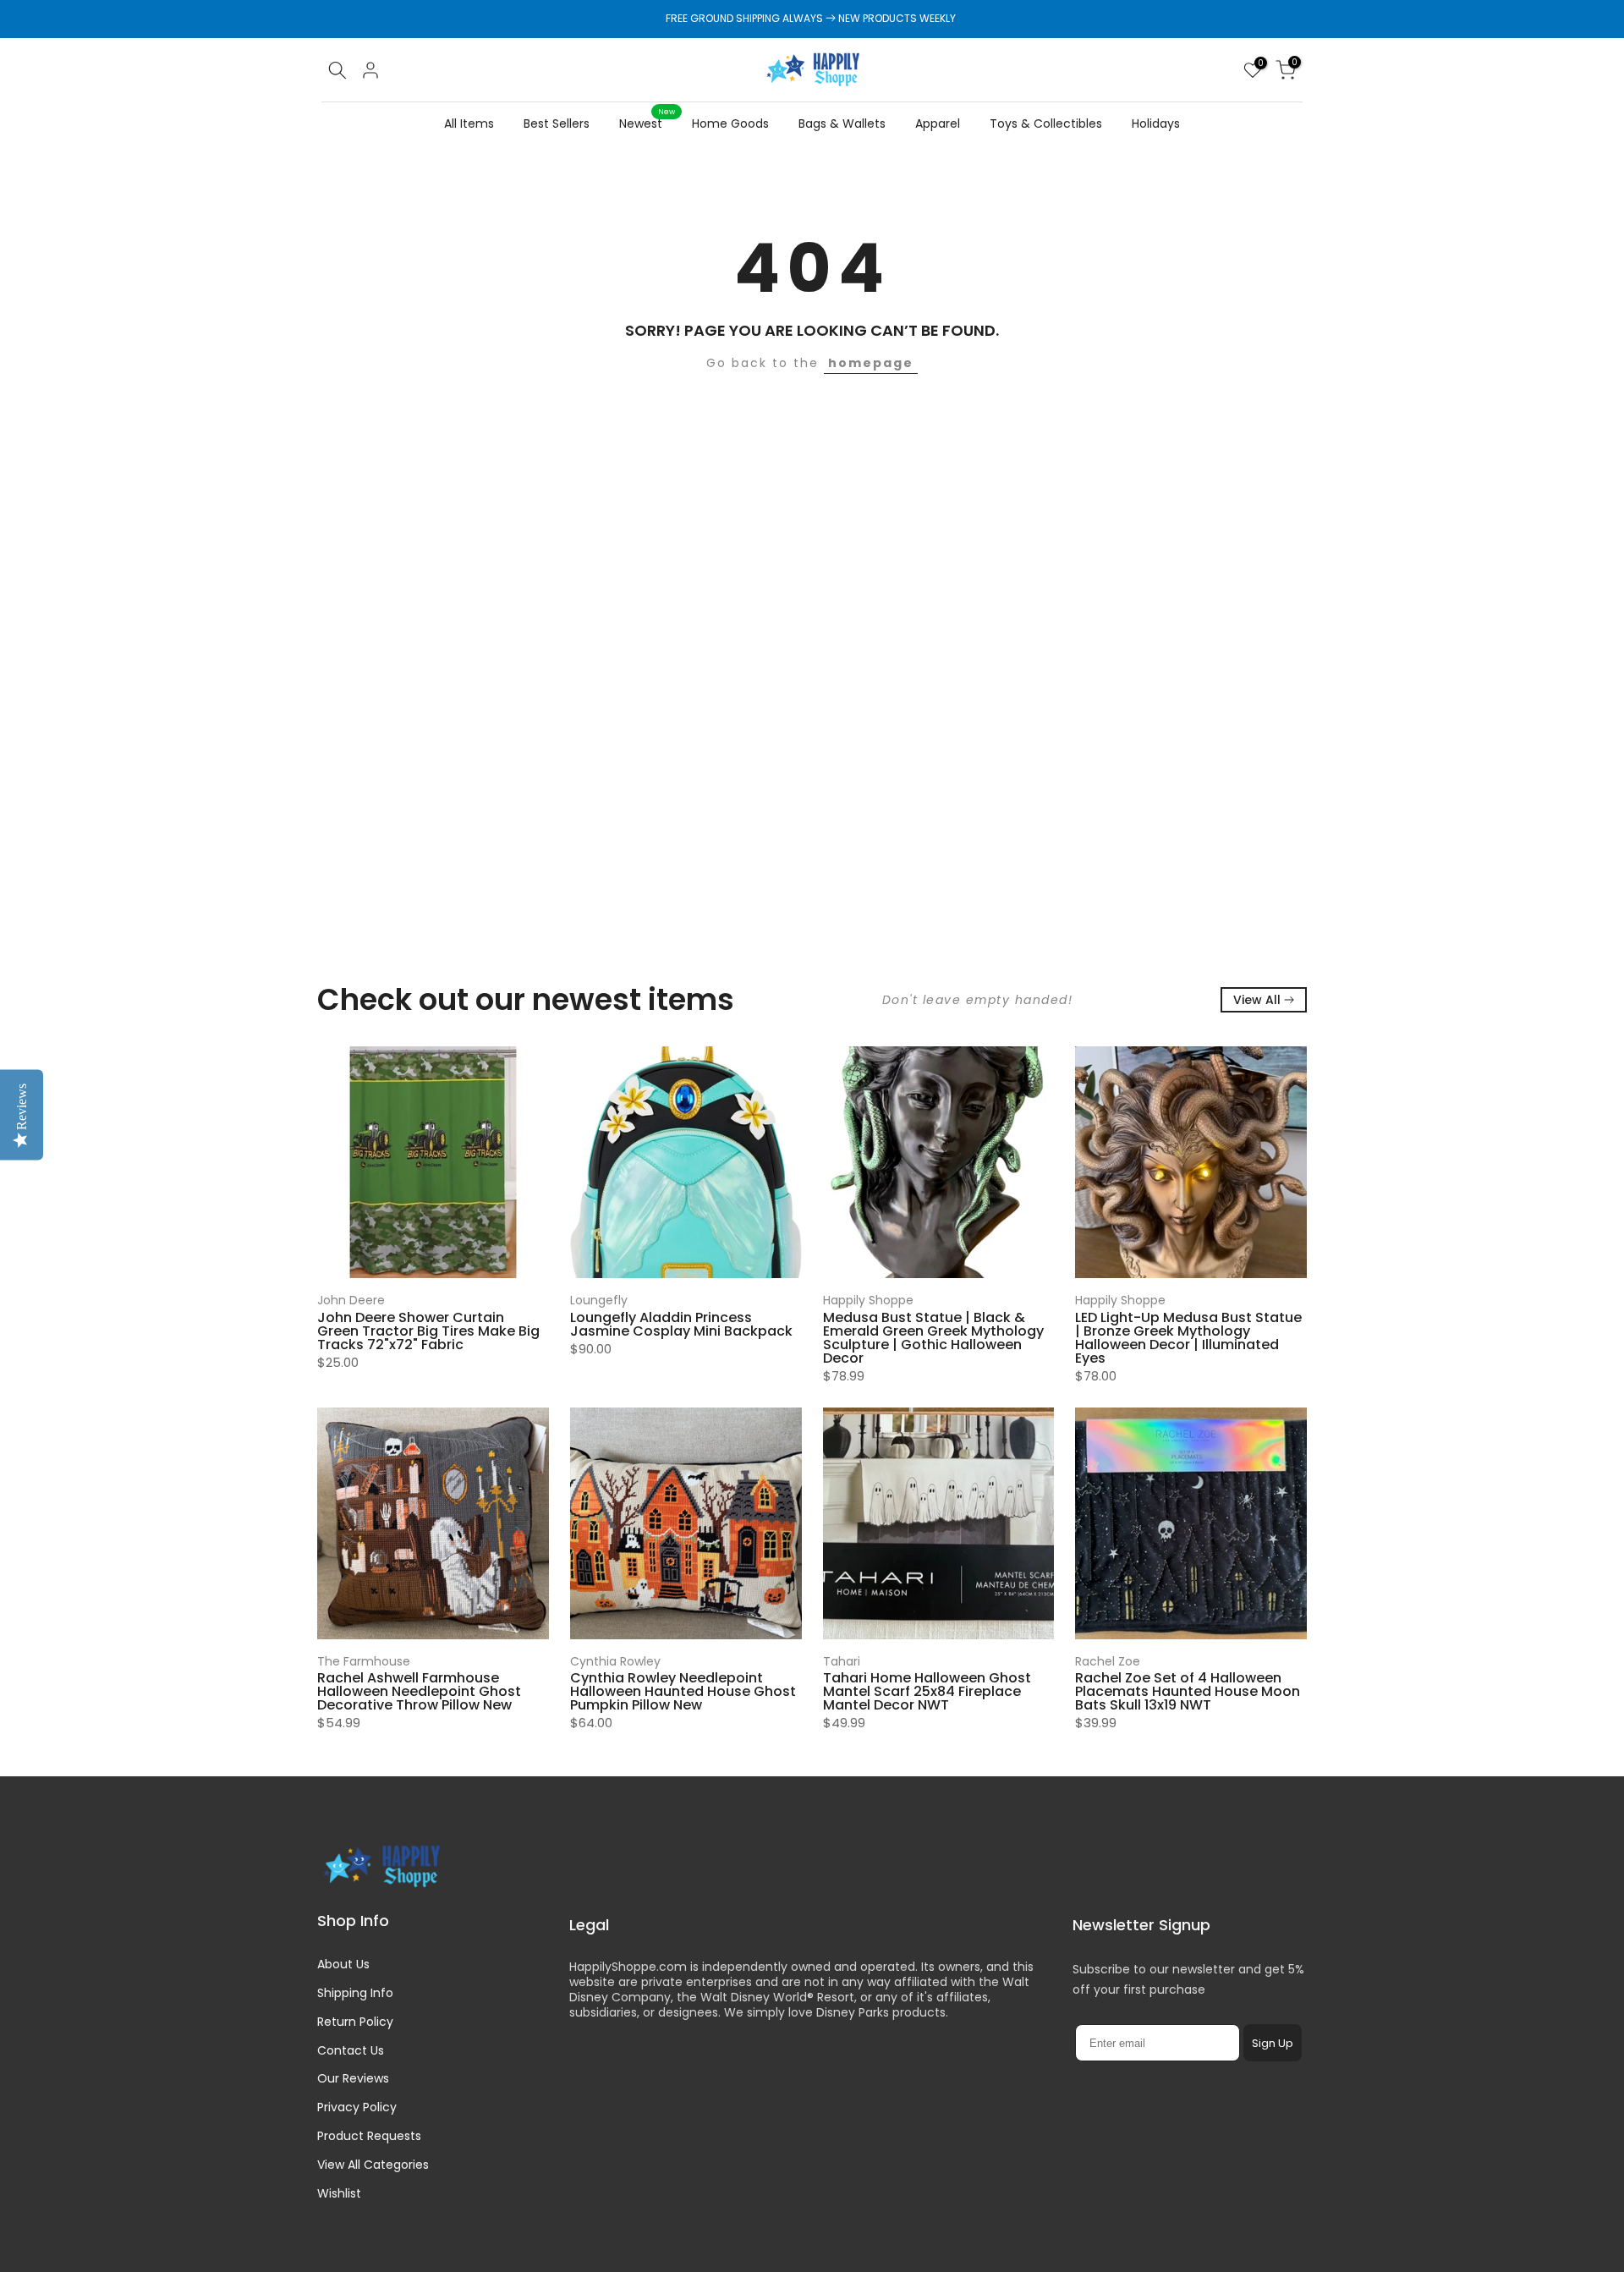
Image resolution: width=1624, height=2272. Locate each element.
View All (1257, 1000)
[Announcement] (812, 19)
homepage (871, 363)
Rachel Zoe (1108, 1661)
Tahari (842, 1661)
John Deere (351, 1300)
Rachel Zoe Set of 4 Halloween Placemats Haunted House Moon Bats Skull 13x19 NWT (1188, 1691)
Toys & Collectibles (1046, 123)
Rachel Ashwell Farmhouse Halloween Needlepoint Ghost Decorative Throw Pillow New (419, 1691)
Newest (647, 123)
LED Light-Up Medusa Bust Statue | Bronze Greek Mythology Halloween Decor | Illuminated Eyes (1188, 1337)
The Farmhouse (364, 1661)
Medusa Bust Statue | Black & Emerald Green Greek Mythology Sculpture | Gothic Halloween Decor (933, 1337)
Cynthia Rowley (615, 1661)
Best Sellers (557, 123)
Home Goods (730, 123)
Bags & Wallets (842, 123)
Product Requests (369, 2136)
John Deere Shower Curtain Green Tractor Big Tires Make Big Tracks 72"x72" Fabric (428, 1330)
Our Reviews (353, 2078)
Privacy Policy (357, 2107)
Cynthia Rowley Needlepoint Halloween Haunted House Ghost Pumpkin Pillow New (683, 1691)
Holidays (1156, 123)
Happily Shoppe (868, 1300)
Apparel (938, 123)
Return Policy (355, 2022)
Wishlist (339, 2193)
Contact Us (351, 2050)
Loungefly (599, 1300)
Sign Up (1273, 2043)
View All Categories (373, 2165)
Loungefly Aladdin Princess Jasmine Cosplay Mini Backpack (681, 1323)
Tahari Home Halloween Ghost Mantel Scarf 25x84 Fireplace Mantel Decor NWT (927, 1691)
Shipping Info (355, 1993)
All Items (469, 123)
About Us (343, 1964)
